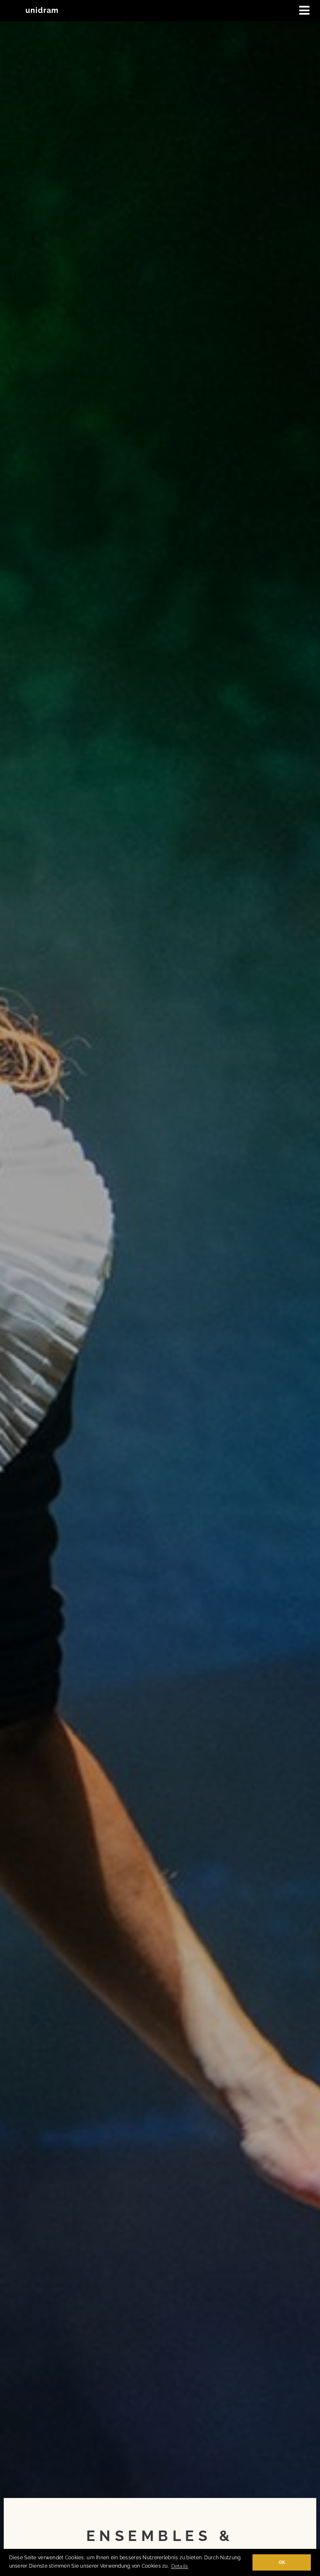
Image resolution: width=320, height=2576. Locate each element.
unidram (42, 10)
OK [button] (282, 2562)
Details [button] (180, 2566)
